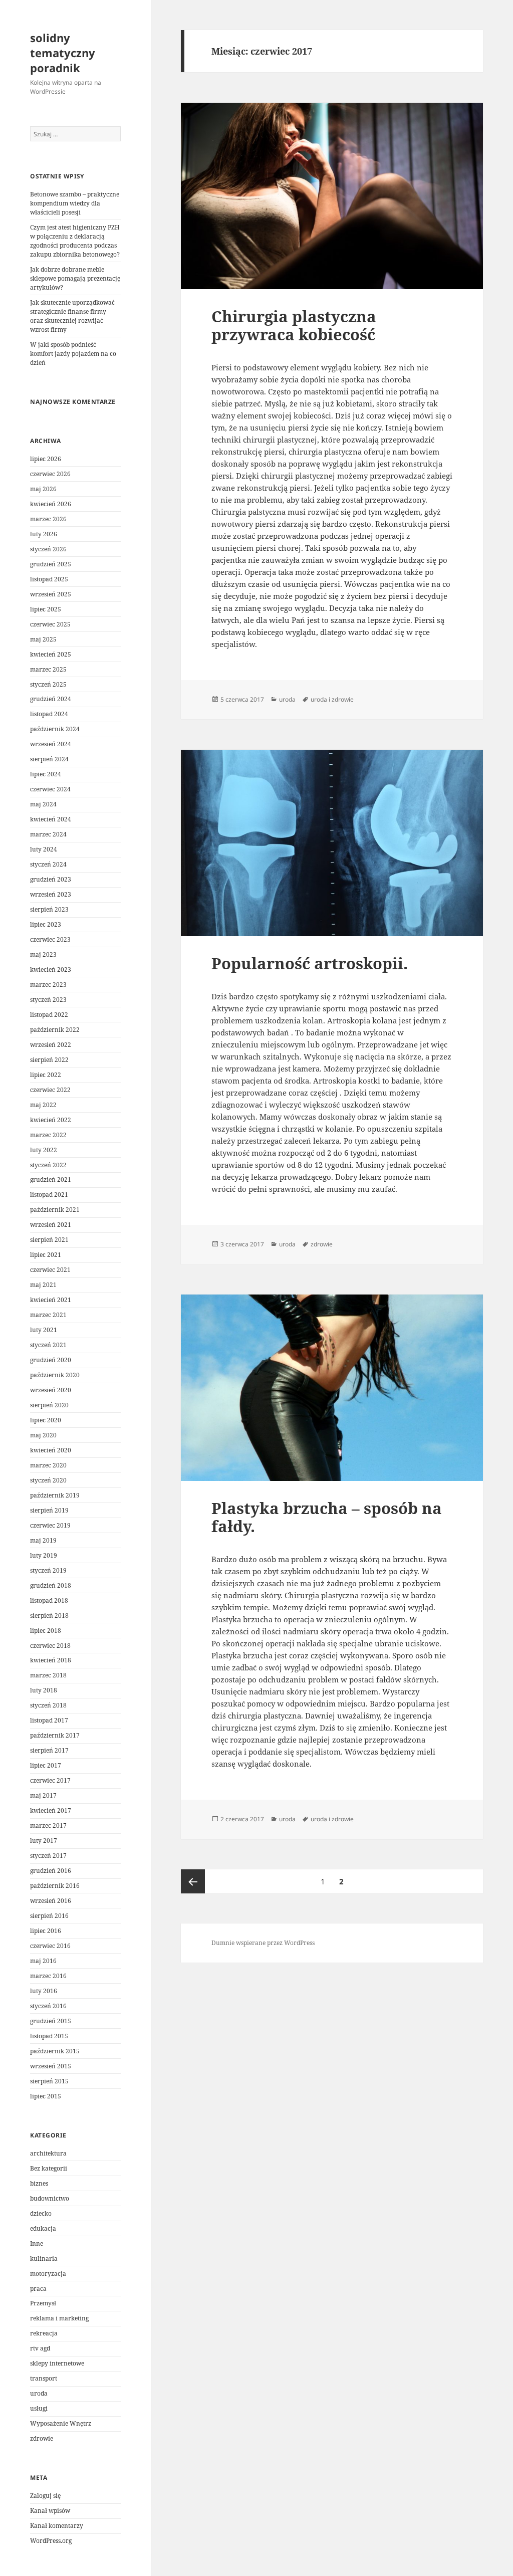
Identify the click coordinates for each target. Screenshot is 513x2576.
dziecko (41, 2213)
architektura (48, 2153)
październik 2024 (55, 729)
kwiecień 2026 (51, 504)
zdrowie (42, 2438)
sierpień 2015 (49, 2081)
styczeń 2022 (48, 1165)
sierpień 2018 (49, 1616)
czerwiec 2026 (50, 474)
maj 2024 (43, 804)
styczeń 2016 (48, 2006)
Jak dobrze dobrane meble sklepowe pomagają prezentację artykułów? (75, 278)
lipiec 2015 (46, 2096)
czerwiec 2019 (50, 1525)
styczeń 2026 (48, 549)
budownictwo (50, 2198)
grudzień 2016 (51, 1871)
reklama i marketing (59, 2318)
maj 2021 (43, 1285)
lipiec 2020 (46, 1420)
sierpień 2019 (49, 1510)
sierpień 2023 (49, 909)
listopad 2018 (49, 1600)
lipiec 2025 (46, 609)
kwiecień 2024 (51, 819)
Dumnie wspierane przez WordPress (263, 1943)
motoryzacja (48, 2274)
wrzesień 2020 (51, 1390)
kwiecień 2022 (51, 1120)
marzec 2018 (48, 1675)
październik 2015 (55, 2051)
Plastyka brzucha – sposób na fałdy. (327, 1517)
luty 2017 (44, 1841)
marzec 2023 (48, 985)
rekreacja (44, 2333)
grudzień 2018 (51, 1585)
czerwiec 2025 (50, 624)
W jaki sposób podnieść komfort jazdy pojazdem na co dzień (73, 354)
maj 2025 (43, 639)
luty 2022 (44, 1150)
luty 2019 (44, 1555)
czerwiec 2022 (50, 1090)
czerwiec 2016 (50, 1946)
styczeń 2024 (48, 864)
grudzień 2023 (51, 879)
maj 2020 (43, 1435)
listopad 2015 (49, 2036)
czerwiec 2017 (50, 1780)
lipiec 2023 (46, 924)
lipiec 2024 (46, 774)
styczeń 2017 (48, 1856)
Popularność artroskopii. (310, 963)
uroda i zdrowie (332, 699)
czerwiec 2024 (50, 789)
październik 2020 (55, 1375)
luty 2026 (44, 534)
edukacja (43, 2228)
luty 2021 (44, 1330)
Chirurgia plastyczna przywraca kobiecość (294, 325)
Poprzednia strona (193, 1881)
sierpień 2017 (49, 1750)
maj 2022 (43, 1105)
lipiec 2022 (46, 1075)
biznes (39, 2183)
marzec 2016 (48, 1976)
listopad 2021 (49, 1195)
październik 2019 (55, 1495)
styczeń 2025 (48, 684)
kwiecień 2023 (51, 970)
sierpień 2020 (49, 1405)
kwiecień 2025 (51, 654)
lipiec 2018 (46, 1631)
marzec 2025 (48, 669)
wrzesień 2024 (51, 744)
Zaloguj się (45, 2496)
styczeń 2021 (48, 1345)
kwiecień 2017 (51, 1810)
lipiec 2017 (46, 1765)
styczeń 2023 (48, 1000)
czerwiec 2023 (50, 939)
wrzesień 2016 (51, 1901)
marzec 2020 (48, 1465)
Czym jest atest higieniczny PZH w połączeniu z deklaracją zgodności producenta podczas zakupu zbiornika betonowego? (75, 241)
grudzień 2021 (51, 1179)
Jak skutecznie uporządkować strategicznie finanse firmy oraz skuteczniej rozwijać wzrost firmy (72, 316)
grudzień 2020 (51, 1360)
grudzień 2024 (51, 699)
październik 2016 (55, 1886)
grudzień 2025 (51, 564)
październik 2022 (55, 1030)
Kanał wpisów (50, 2511)
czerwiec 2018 (50, 1646)
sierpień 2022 (49, 1060)
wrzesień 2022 (51, 1045)
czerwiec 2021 (50, 1270)
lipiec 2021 (46, 1255)
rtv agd (40, 2348)
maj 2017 (43, 1795)
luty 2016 (44, 1991)
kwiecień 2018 (51, 1660)
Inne (37, 2243)
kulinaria (44, 2259)
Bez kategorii (49, 2168)
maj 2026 (43, 489)
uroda (39, 2393)
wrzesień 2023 (51, 894)
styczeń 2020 (48, 1480)
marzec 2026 (48, 519)
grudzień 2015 (51, 2021)
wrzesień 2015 (51, 2066)
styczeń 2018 (48, 1705)
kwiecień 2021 (51, 1300)
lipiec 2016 (46, 1931)
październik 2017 (55, 1735)
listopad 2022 (49, 1015)
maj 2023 (43, 954)
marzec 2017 (48, 1826)
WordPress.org (51, 2541)
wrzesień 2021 (51, 1225)
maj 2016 (43, 1961)
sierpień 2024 (49, 759)
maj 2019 (43, 1540)
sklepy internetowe (57, 2363)
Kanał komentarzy (57, 2526)
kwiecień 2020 (51, 1450)
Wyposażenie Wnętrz (61, 2423)
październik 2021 (55, 1210)
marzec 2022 (48, 1135)
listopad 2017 (49, 1720)
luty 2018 (44, 1690)
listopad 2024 (49, 714)
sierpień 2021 (49, 1240)
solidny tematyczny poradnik (63, 53)
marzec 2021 (48, 1315)
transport (44, 2378)
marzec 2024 (48, 834)
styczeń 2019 (48, 1570)
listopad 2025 (49, 579)
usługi (39, 2408)
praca (38, 2289)
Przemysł (43, 2303)
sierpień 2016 (49, 1916)
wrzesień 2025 (51, 594)
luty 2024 (44, 849)
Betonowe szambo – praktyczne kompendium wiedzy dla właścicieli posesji (75, 203)
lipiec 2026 (46, 459)
